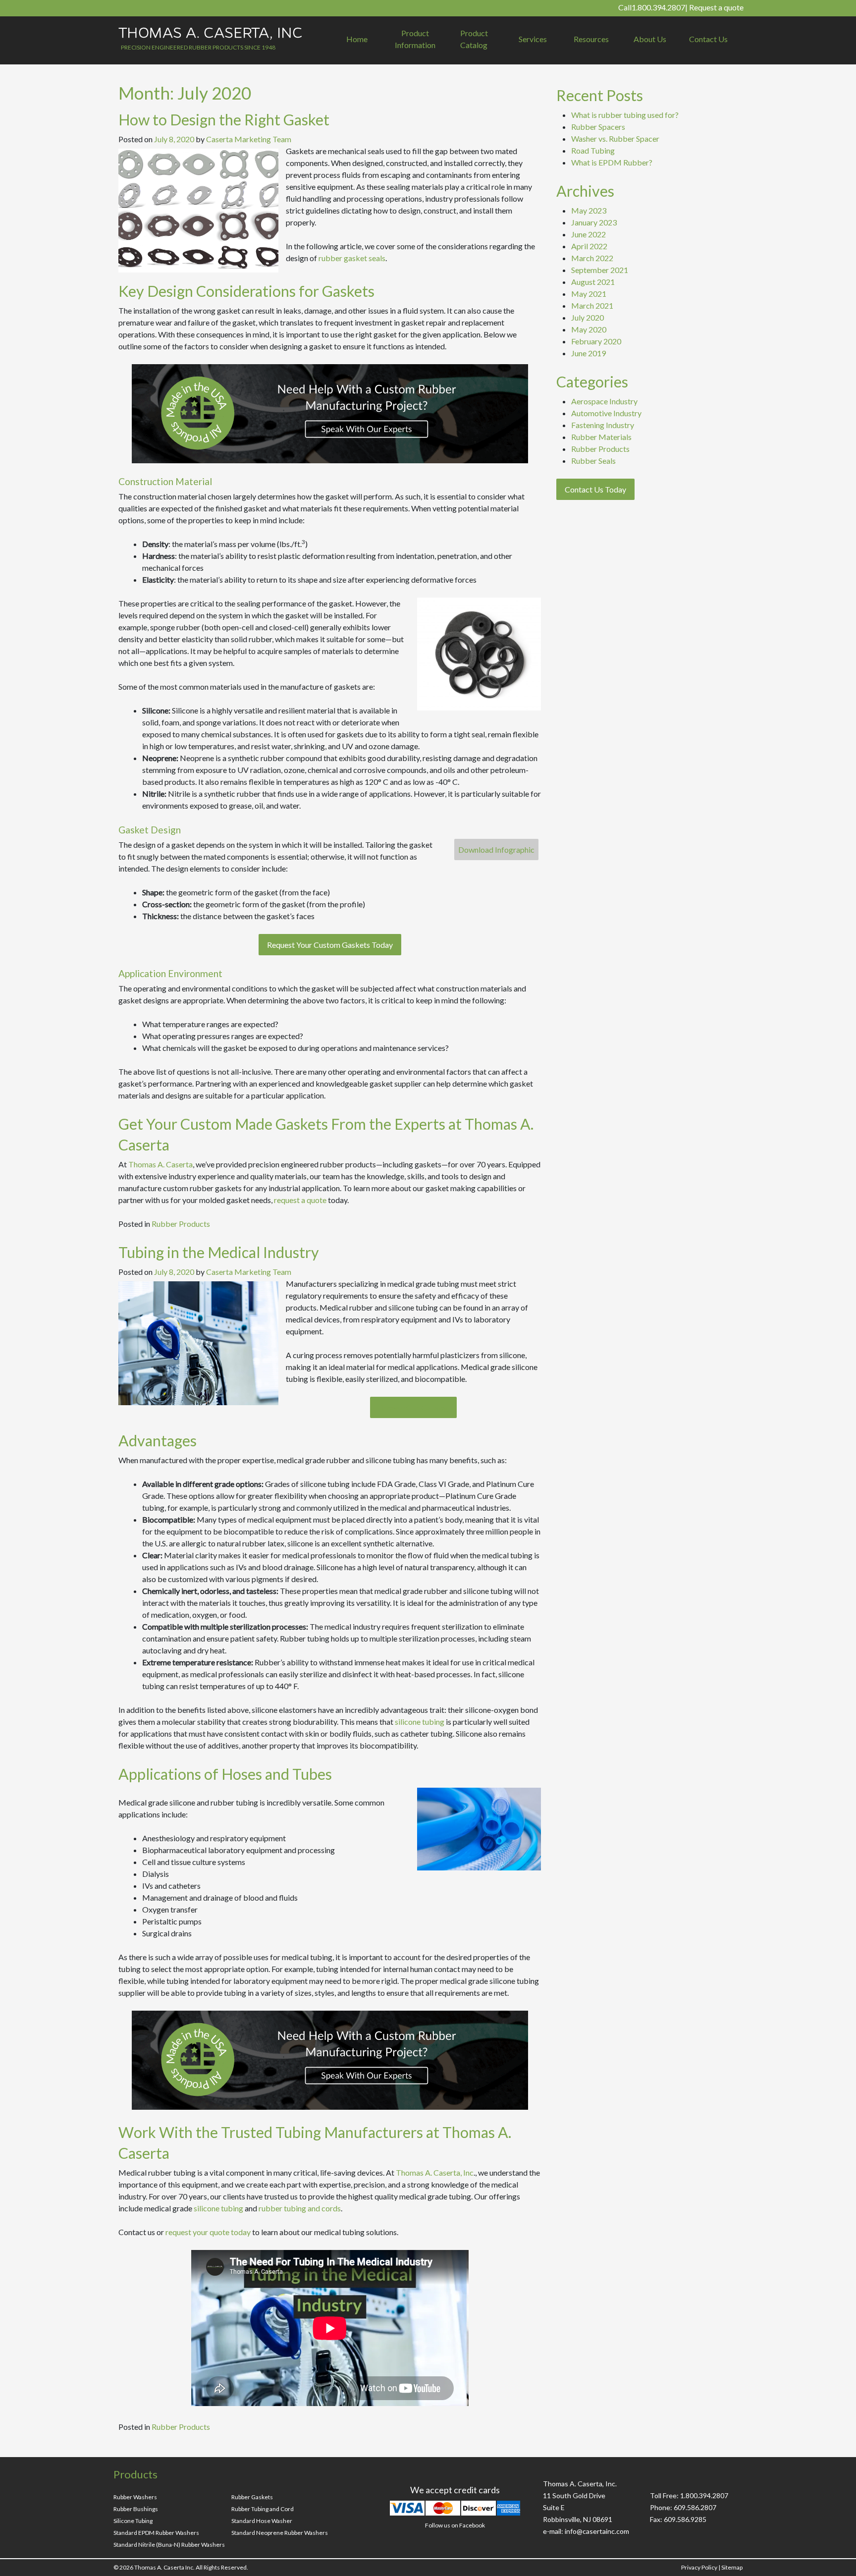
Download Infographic (496, 850)
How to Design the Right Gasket (224, 119)
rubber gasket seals (352, 258)
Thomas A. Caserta (160, 1164)
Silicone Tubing (133, 2521)
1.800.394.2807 (658, 7)
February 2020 (596, 341)
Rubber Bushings (136, 2509)
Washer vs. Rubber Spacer (615, 138)
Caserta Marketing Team (249, 139)
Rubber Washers (135, 2497)
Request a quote (716, 7)
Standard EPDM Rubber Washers (156, 2533)
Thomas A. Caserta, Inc (435, 2172)
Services (533, 39)
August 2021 (593, 282)
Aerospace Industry (604, 401)
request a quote (300, 1200)
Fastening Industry (603, 425)
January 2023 (594, 222)
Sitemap (732, 2567)
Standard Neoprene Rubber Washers (280, 2533)
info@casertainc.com (597, 2531)
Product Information (415, 39)
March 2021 (592, 305)
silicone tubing (420, 1722)
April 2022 (589, 246)
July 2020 (588, 317)
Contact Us (708, 39)
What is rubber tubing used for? (625, 115)
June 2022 (588, 234)
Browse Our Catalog (413, 1407)
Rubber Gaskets (252, 2497)
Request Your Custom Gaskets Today (330, 945)
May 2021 (589, 294)
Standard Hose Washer (262, 2521)
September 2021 (600, 270)
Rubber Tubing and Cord (263, 2509)
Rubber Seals (593, 461)
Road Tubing (593, 150)
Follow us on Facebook (455, 2525)
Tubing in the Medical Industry (219, 1252)
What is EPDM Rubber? (612, 162)
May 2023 (589, 210)
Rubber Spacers (598, 127)
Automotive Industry (606, 413)
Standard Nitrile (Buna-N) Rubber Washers (169, 2545)
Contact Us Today (595, 489)
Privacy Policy (699, 2567)
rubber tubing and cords (300, 2208)
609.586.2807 (695, 2507)
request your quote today (208, 2232)
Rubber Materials (601, 437)
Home (357, 39)
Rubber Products (181, 1224)
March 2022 (592, 258)
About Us (650, 39)
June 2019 (588, 353)
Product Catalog (474, 39)
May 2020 (589, 329)
